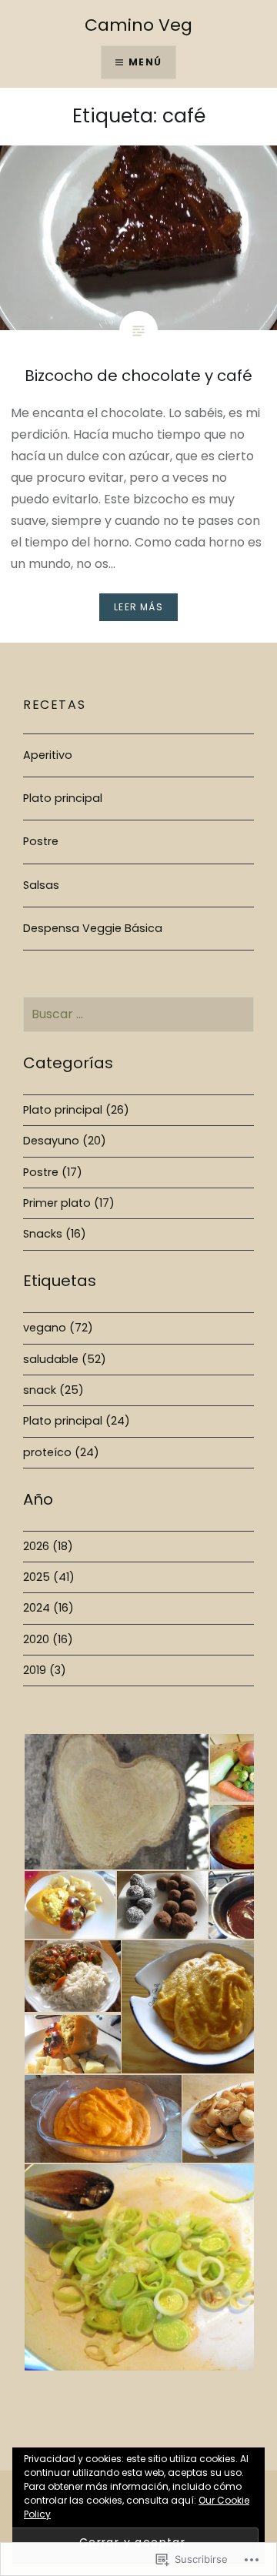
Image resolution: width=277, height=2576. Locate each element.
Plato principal (63, 798)
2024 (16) (48, 1608)
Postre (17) (53, 1172)
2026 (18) (48, 1546)
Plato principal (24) (77, 1421)
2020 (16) (48, 1639)
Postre (41, 841)
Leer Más (138, 607)
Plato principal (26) (76, 1110)
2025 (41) (49, 1577)
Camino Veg (138, 25)
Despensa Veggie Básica (93, 928)
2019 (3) (45, 1670)
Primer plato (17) (69, 1203)
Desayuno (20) (65, 1141)
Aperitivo (48, 755)
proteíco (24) (61, 1452)
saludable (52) (65, 1359)
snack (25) (53, 1390)
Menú (145, 62)
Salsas (41, 885)
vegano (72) (58, 1328)
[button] (116, 1802)
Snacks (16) (55, 1234)
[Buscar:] (138, 1014)
